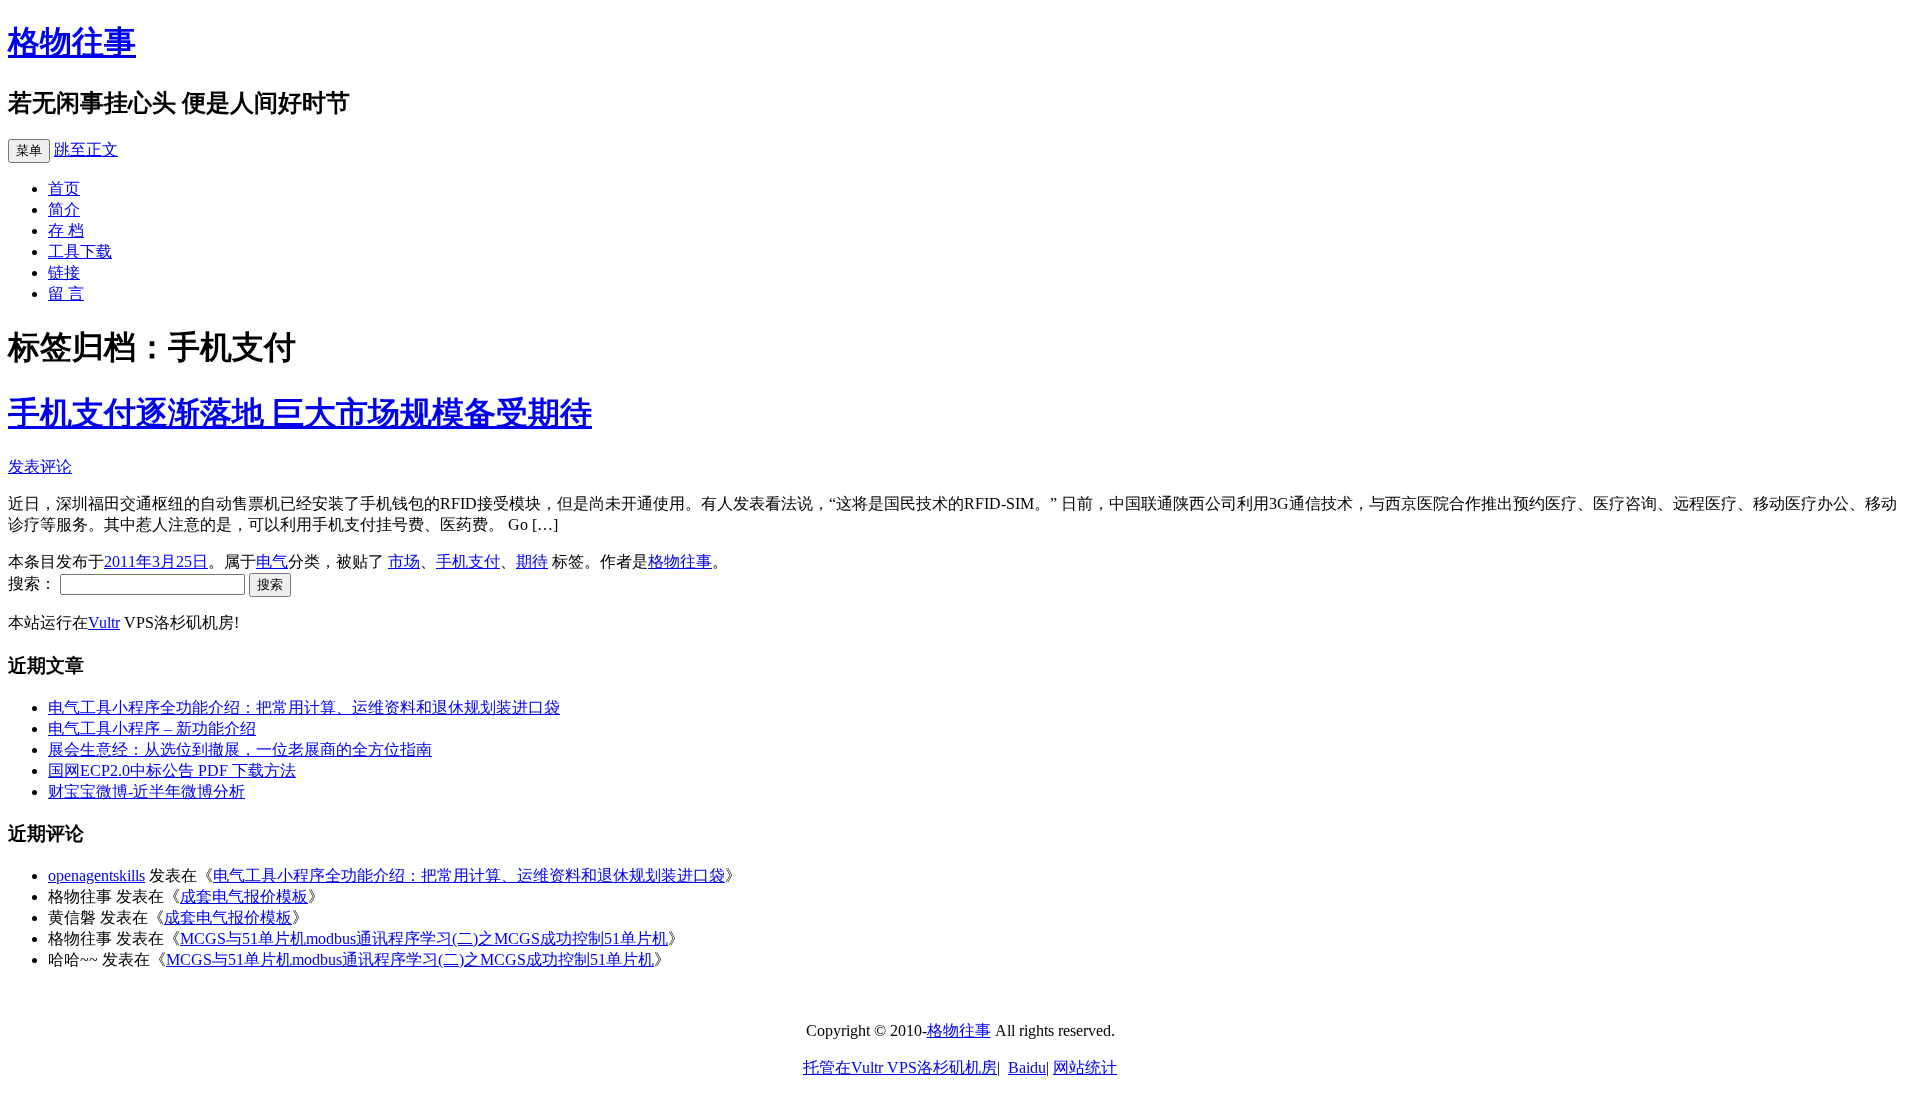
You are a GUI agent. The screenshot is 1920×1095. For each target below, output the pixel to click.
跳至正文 (86, 149)
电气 (272, 561)
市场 (404, 561)
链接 (64, 272)
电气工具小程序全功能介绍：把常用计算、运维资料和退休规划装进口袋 (304, 707)
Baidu (1027, 1067)
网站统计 (1085, 1067)
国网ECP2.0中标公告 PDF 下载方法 (172, 770)
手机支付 (468, 561)
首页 (64, 188)
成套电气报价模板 (244, 896)
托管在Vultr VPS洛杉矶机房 (900, 1067)
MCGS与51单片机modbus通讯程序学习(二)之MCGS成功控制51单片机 (424, 938)
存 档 (66, 230)
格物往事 (72, 42)
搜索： (32, 583)
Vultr (104, 622)
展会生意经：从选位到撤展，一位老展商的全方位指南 (240, 749)
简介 (64, 209)
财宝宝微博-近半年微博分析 (146, 791)
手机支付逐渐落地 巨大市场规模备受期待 (300, 413)
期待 (532, 561)
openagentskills (96, 875)
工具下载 (80, 251)
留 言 (66, 293)
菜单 (29, 150)
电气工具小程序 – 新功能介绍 (152, 728)
